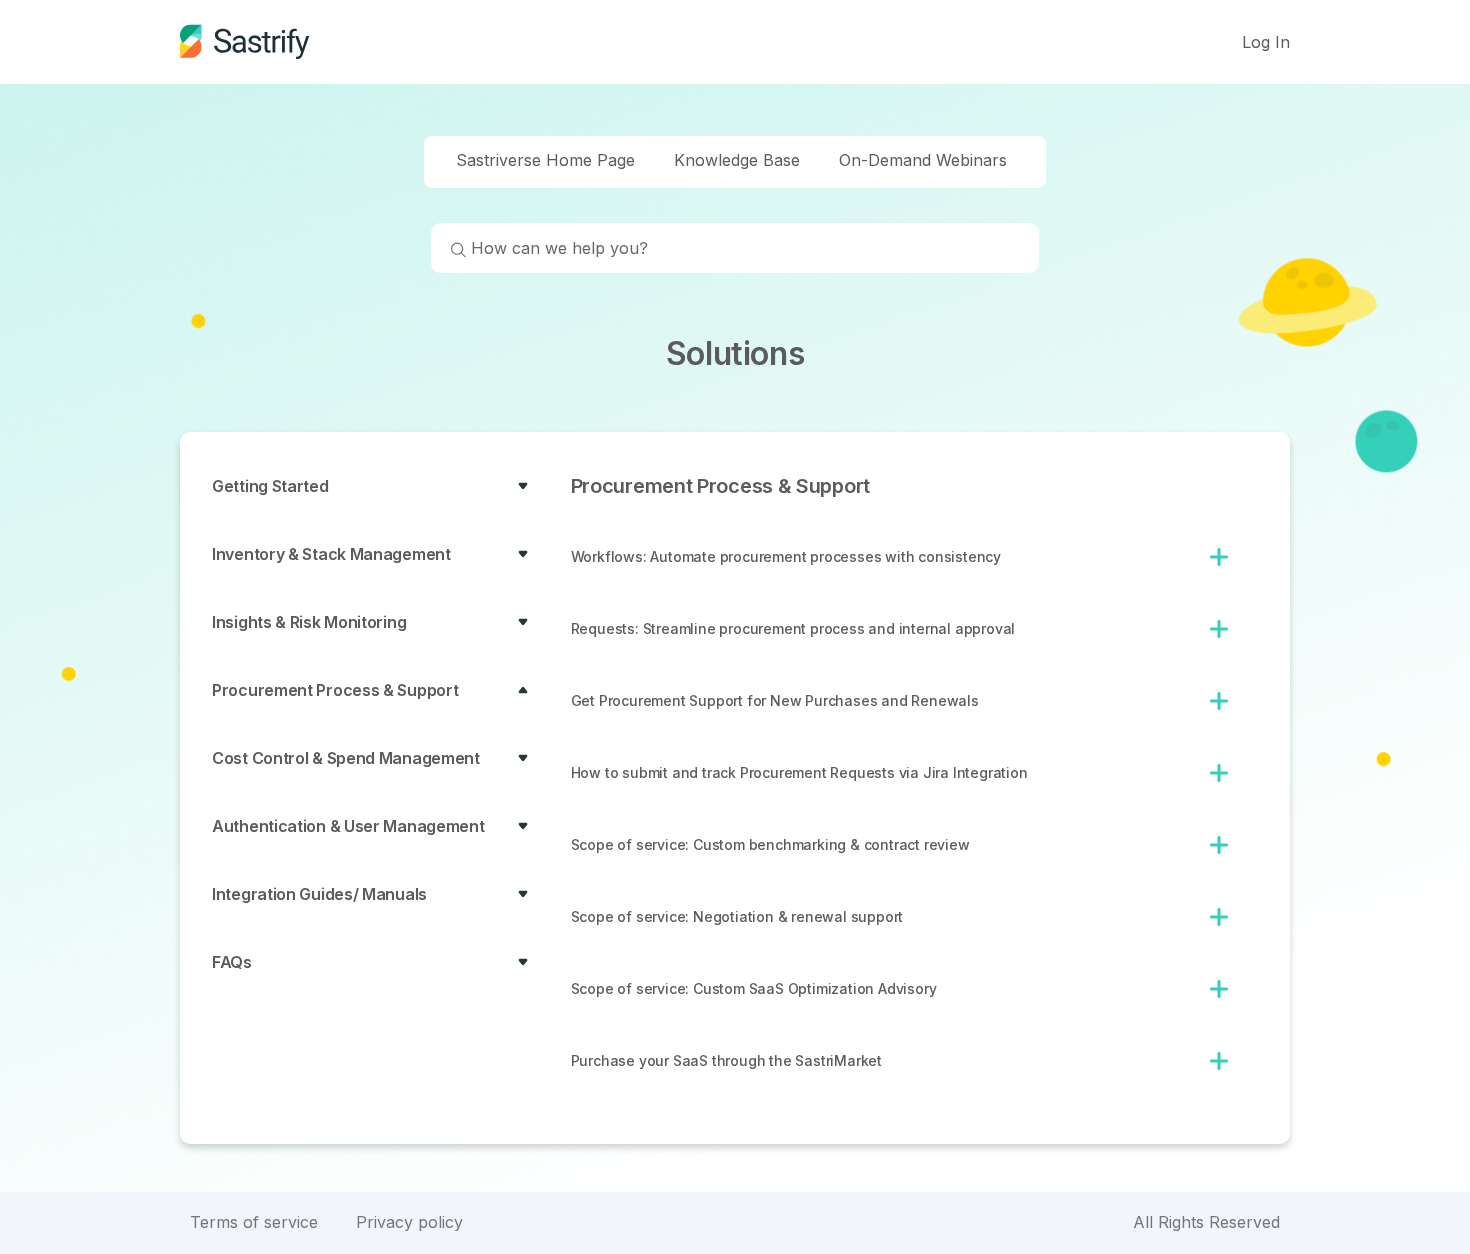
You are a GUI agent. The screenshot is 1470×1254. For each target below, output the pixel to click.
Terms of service (254, 1222)
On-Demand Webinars (923, 160)
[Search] (449, 252)
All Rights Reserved (1206, 1222)
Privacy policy (409, 1222)
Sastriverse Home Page (545, 160)
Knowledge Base (737, 160)
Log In (1266, 42)
